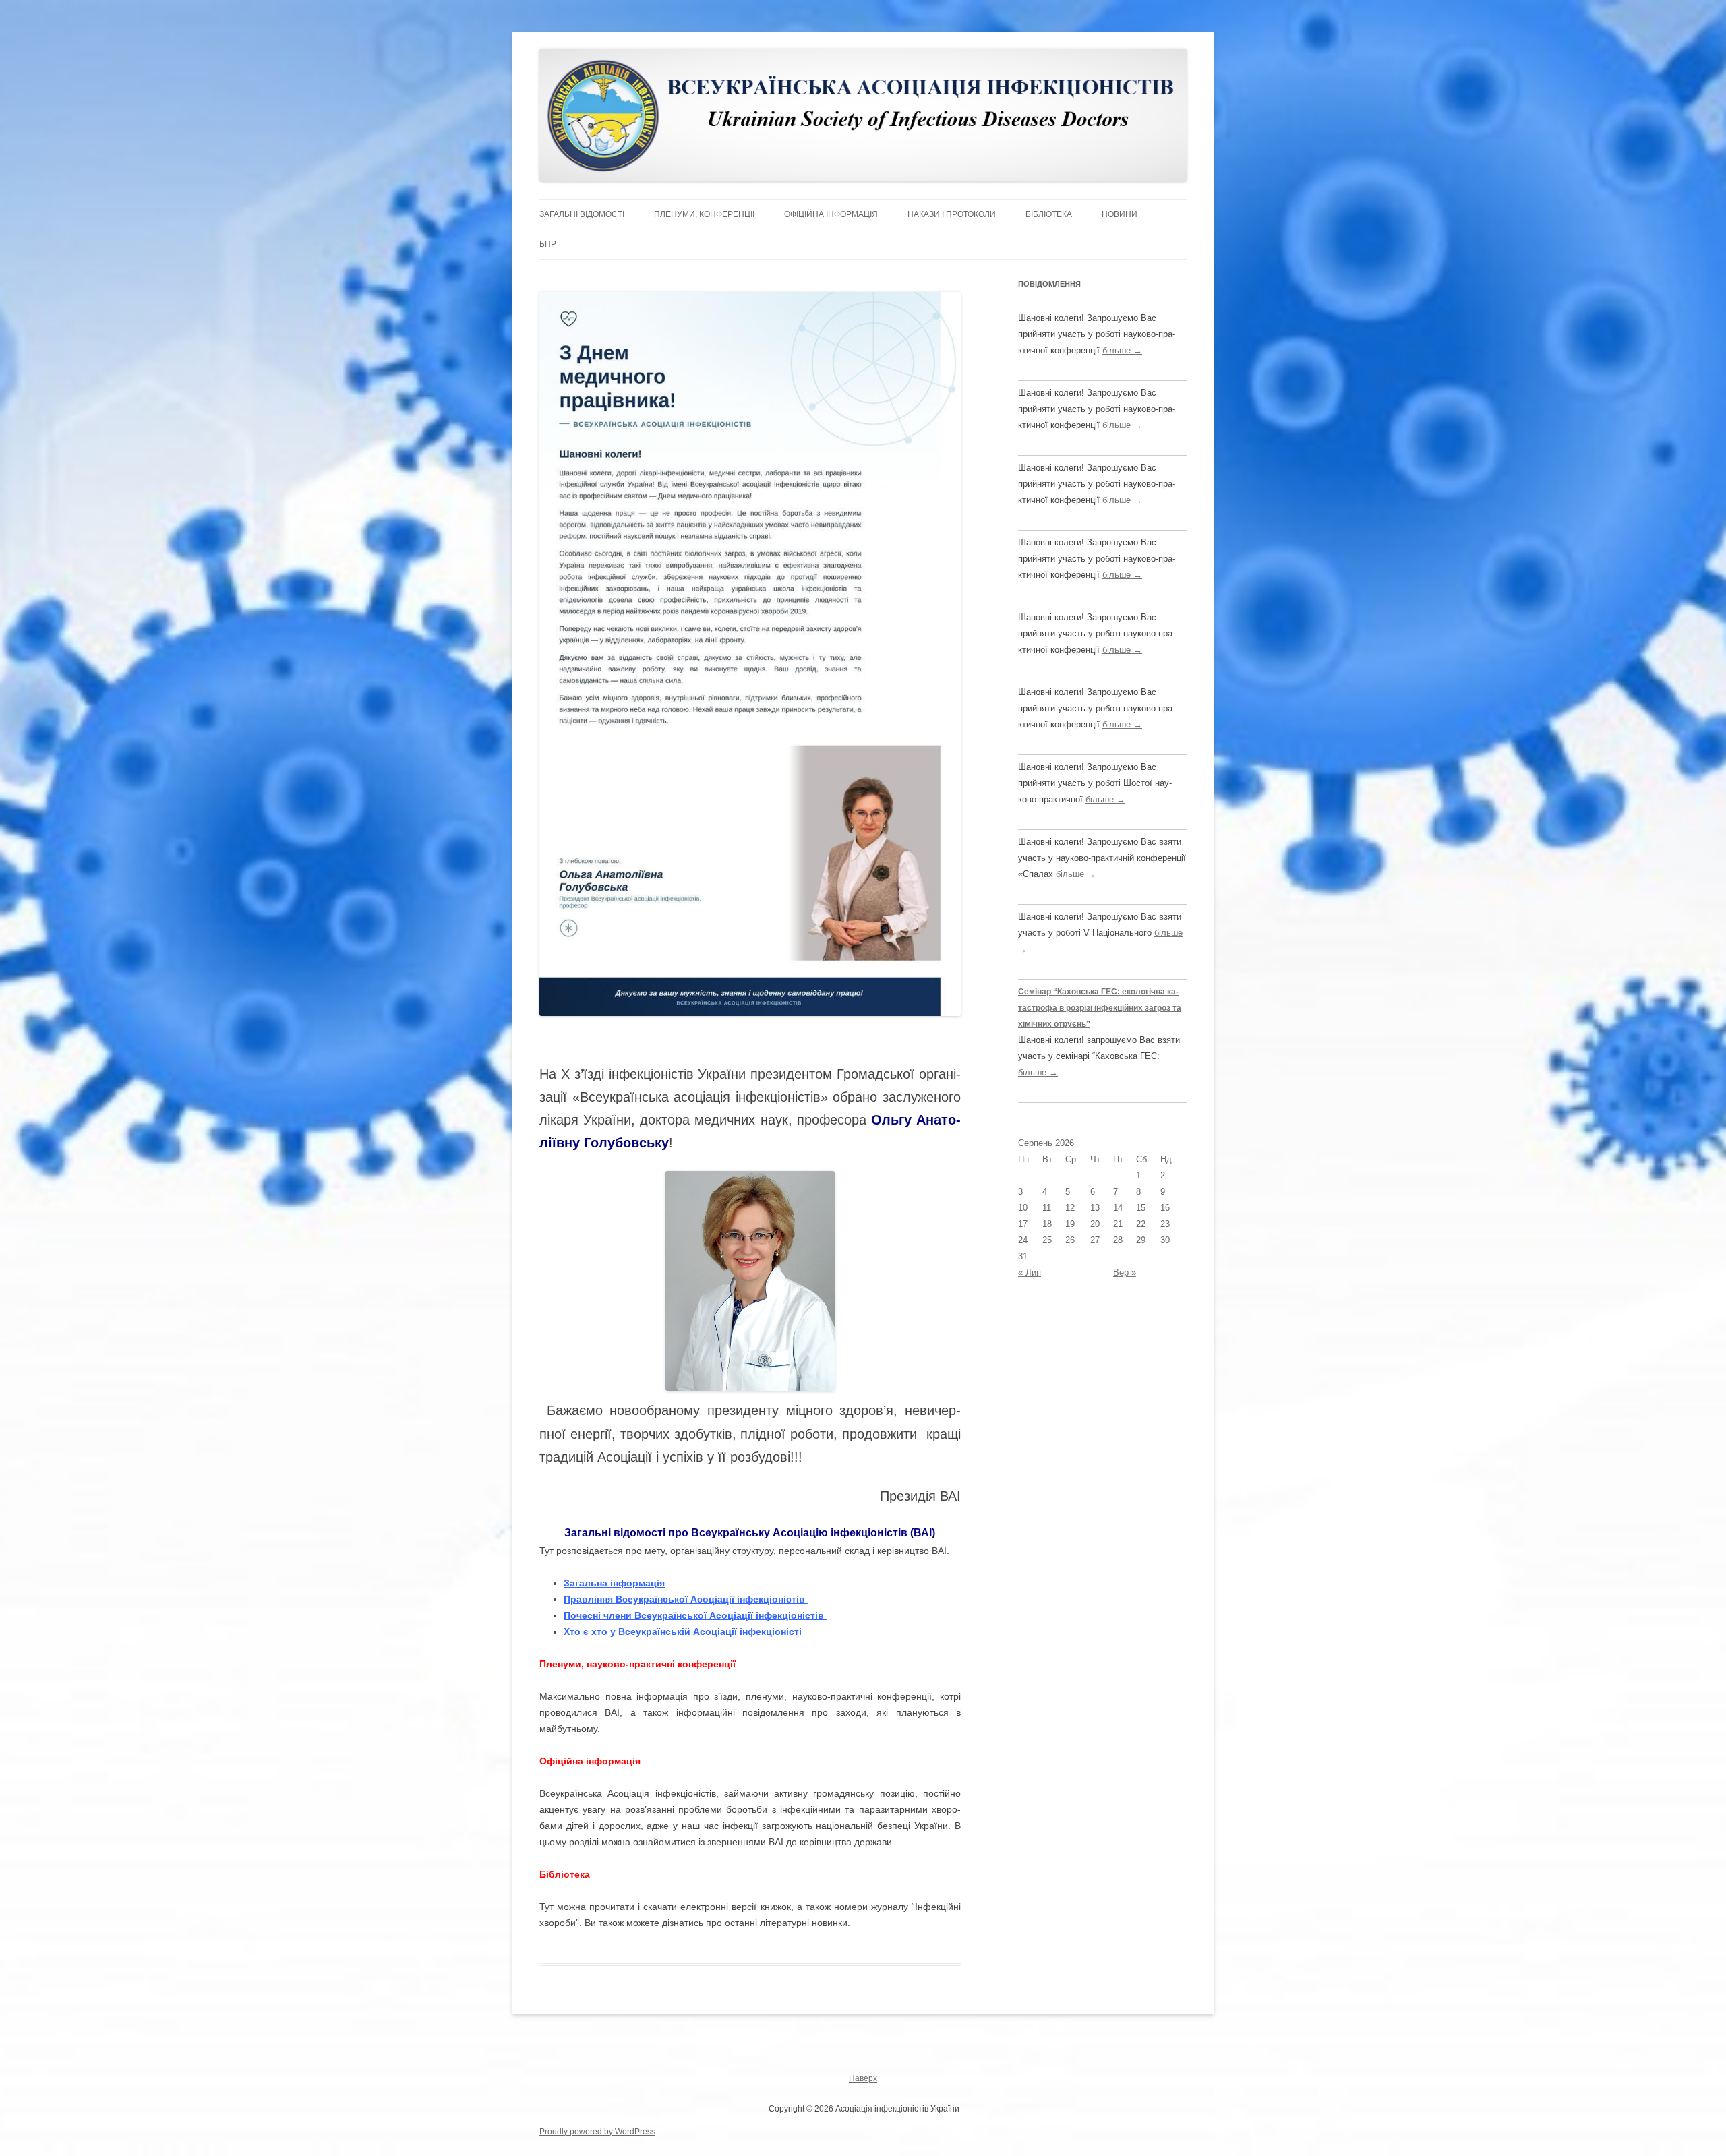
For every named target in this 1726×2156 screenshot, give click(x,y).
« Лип (1030, 1272)
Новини (1120, 214)
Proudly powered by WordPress (597, 2132)
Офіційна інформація (831, 214)
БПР (548, 244)
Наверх (863, 2078)
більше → (1122, 350)
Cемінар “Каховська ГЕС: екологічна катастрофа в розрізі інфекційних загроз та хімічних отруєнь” (1100, 1008)
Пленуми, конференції (704, 214)
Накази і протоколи (952, 214)
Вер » (1125, 1272)
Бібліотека (1049, 214)
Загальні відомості (582, 214)
